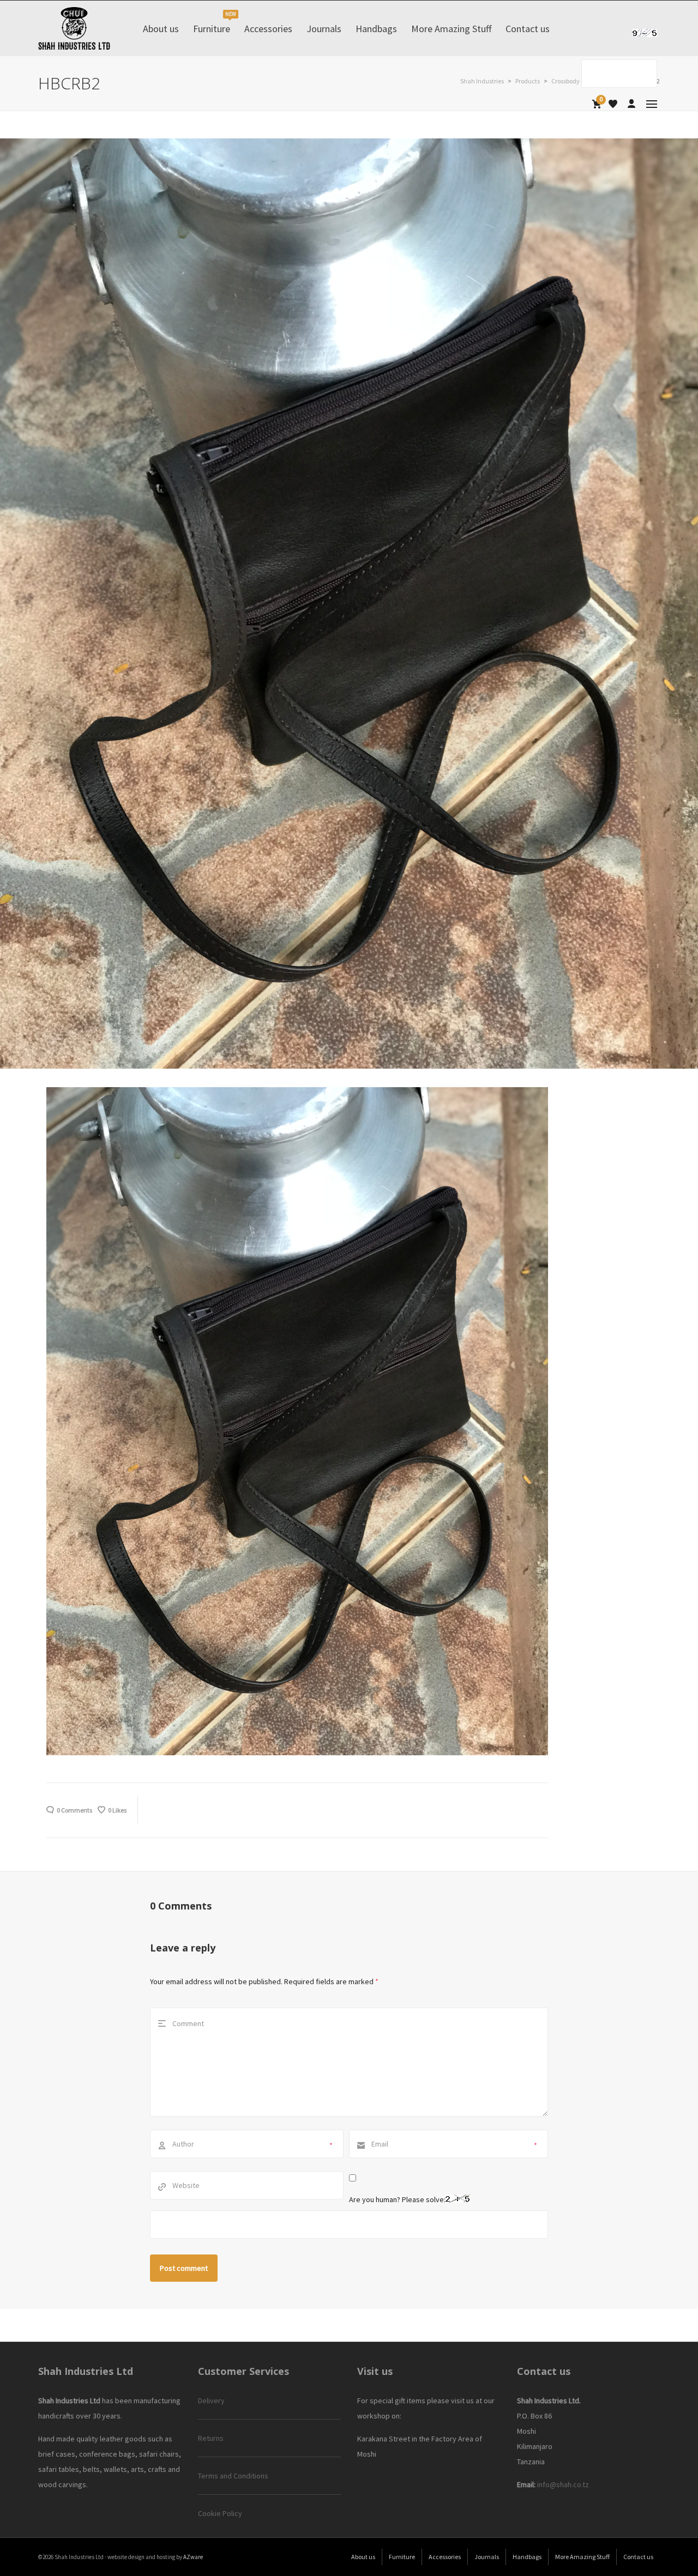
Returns (211, 2438)
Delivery (211, 2401)
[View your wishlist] (613, 104)
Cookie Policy (220, 2513)
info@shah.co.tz (563, 2484)
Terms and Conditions (233, 2476)
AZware (193, 2557)
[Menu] (652, 104)
